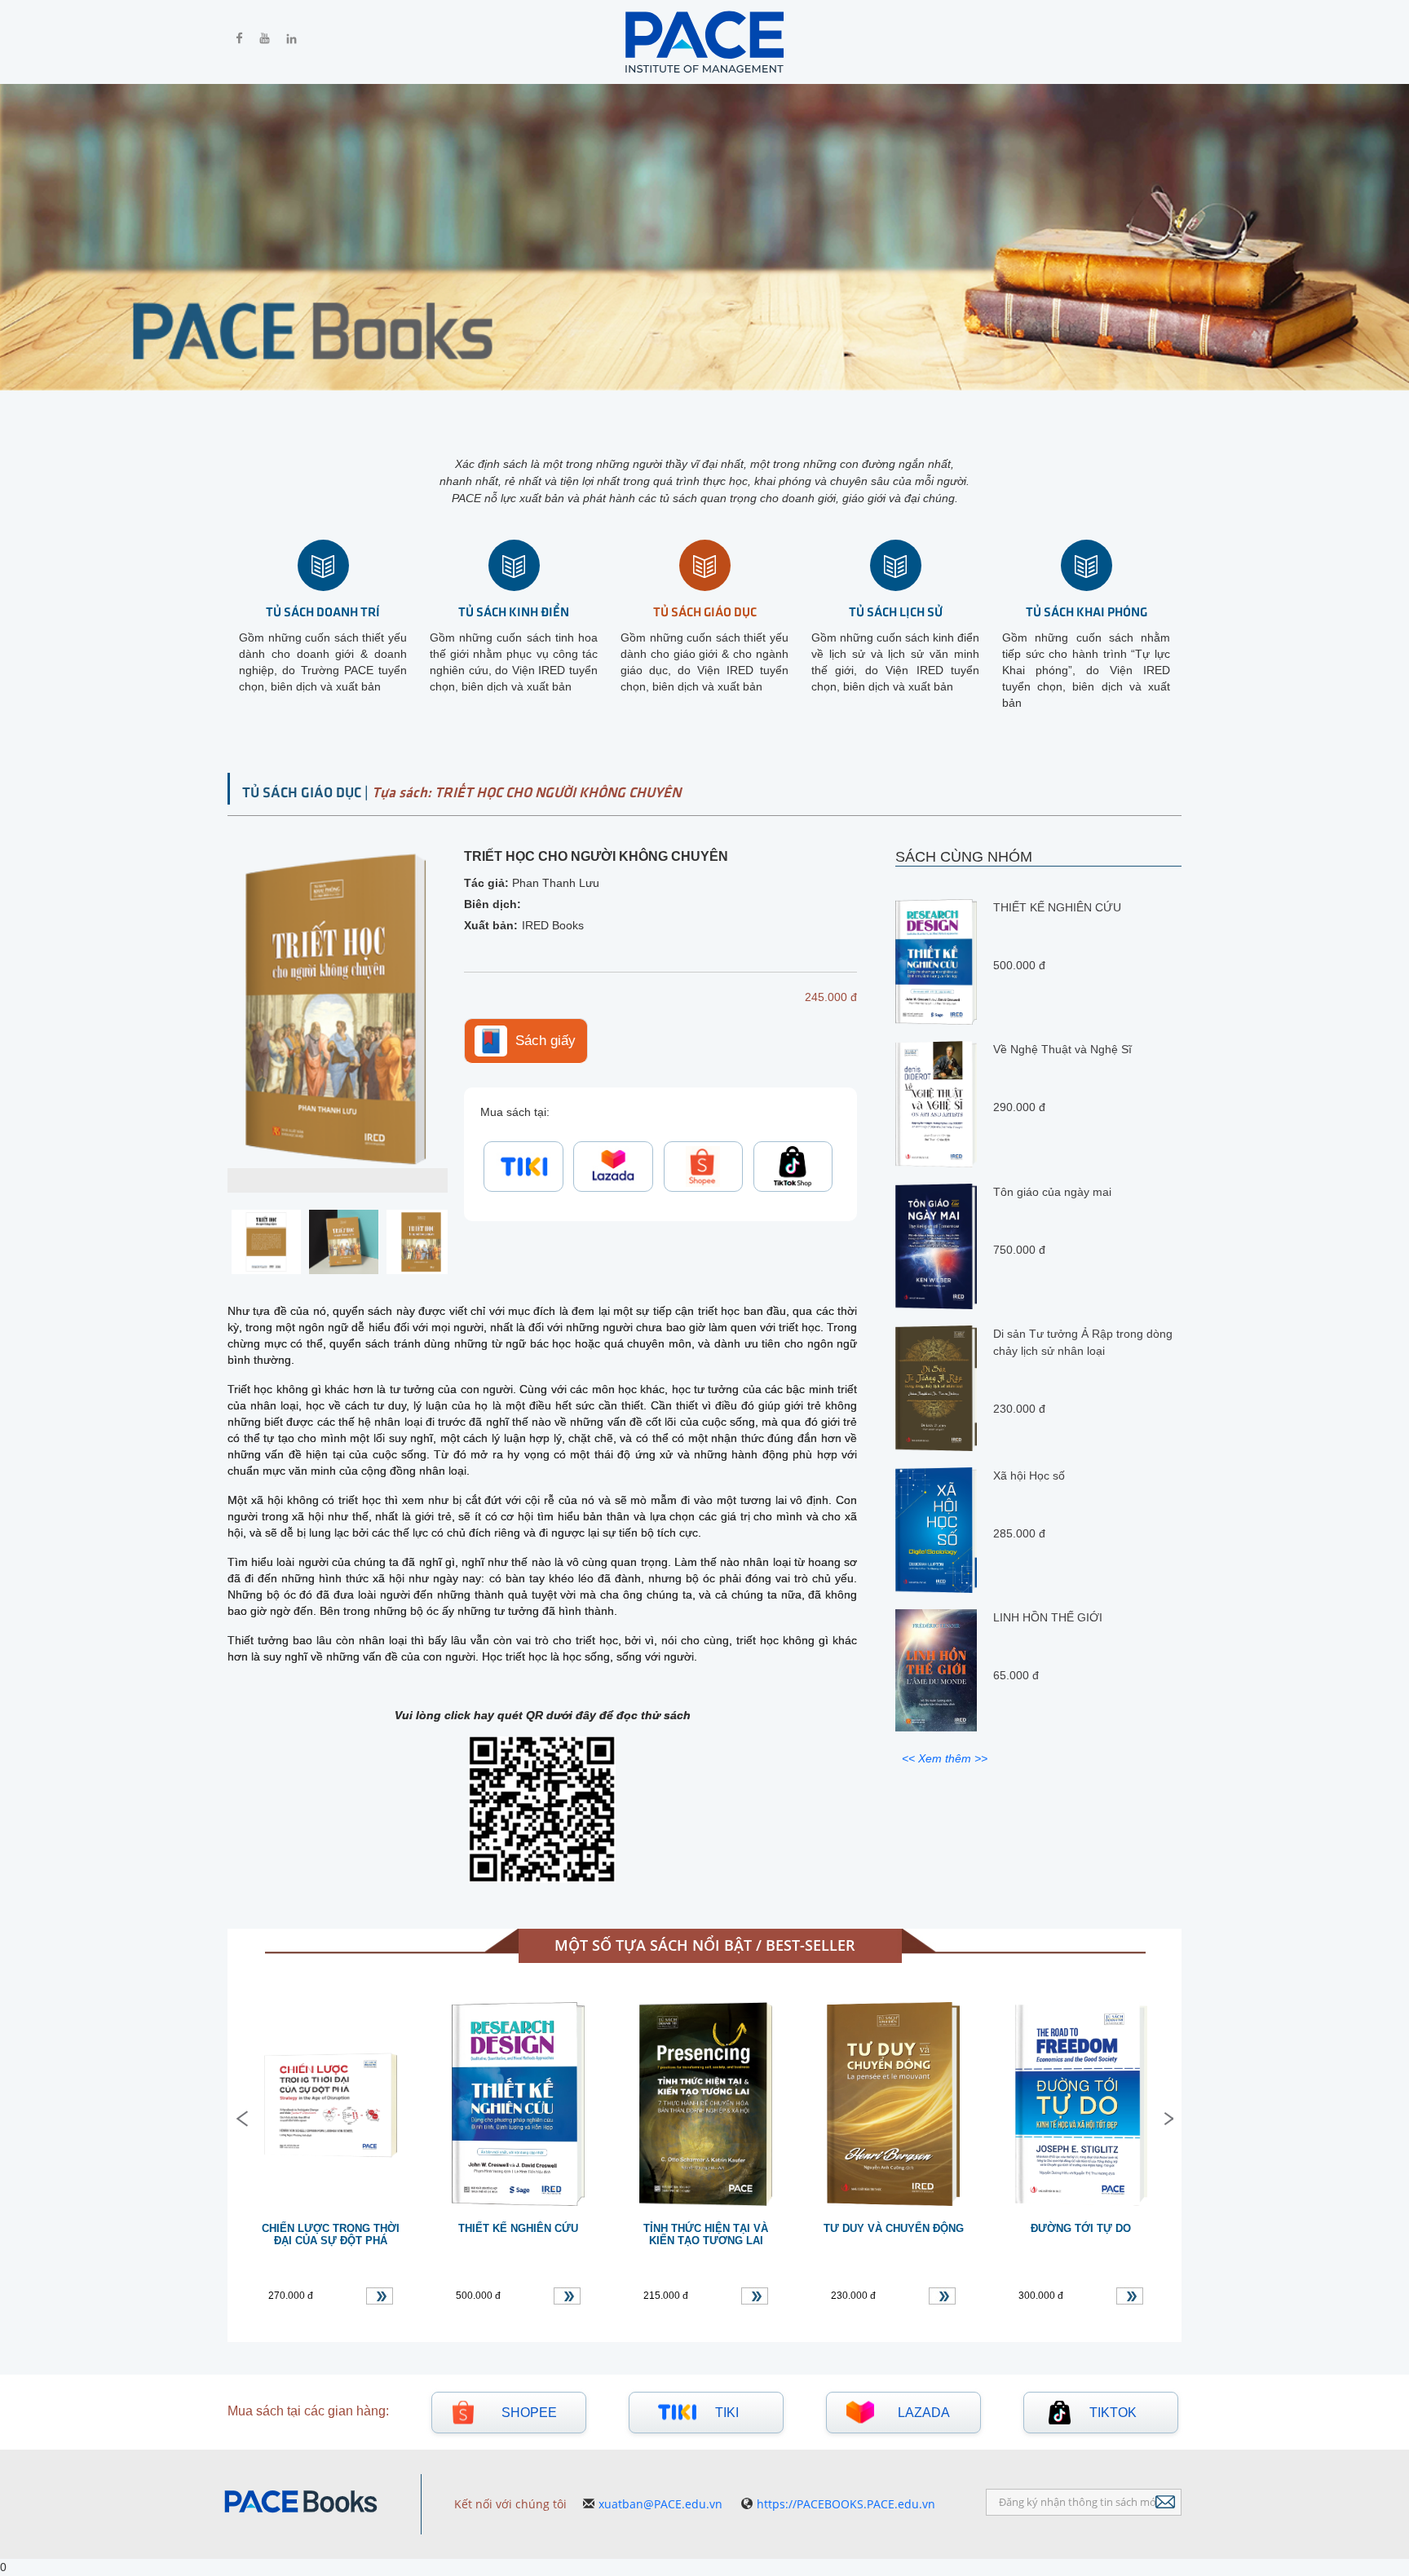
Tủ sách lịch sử (896, 611)
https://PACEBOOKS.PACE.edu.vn (846, 2504)
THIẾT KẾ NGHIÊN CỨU (1057, 907)
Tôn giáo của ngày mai (1052, 1191)
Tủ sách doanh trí (323, 611)
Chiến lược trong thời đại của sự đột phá (331, 2234)
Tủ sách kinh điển (514, 611)
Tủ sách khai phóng (1087, 611)
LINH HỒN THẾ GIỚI (1048, 1617)
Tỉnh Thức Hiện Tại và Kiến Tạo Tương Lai (706, 2234)
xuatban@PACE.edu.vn (660, 2504)
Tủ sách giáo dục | (307, 792)
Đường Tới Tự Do (1081, 2228)
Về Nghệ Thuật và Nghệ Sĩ (1062, 1049)
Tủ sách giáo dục (705, 611)
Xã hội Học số (1029, 1475)
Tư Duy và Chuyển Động (894, 2228)
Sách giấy (545, 1040)
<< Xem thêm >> (945, 1758)
